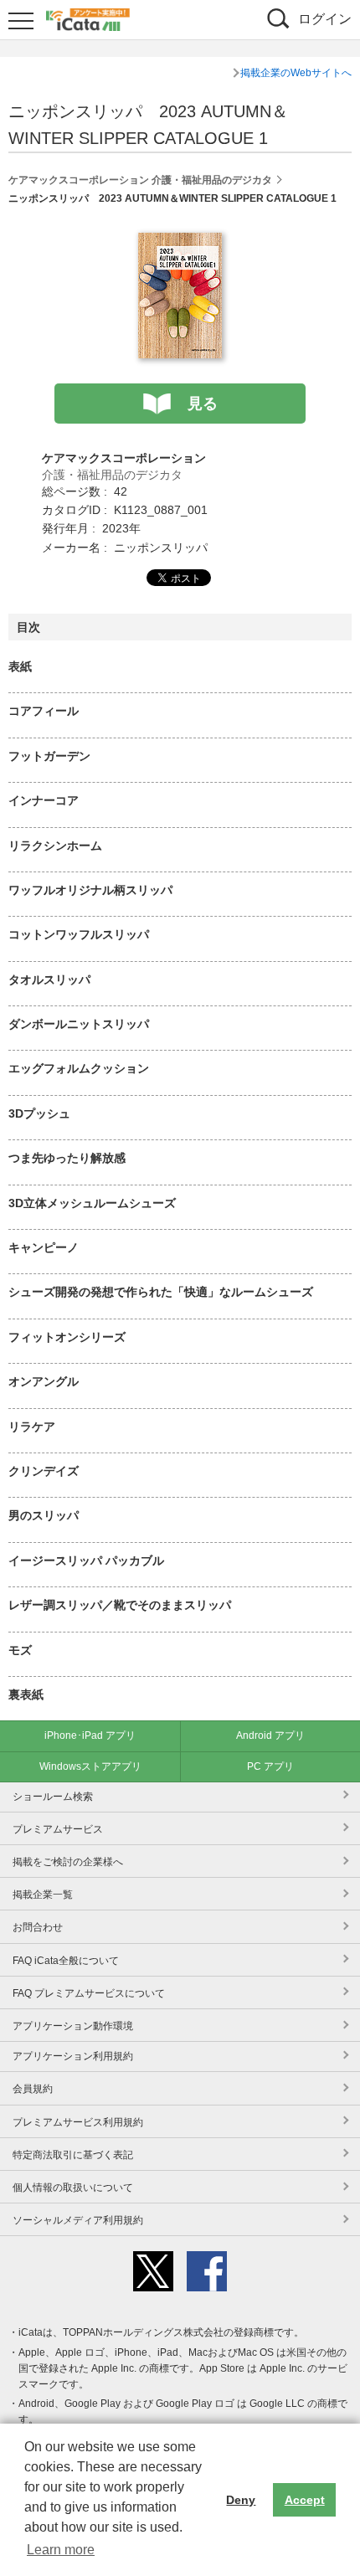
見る (203, 404)
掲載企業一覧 (43, 1895)
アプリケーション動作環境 (73, 2026)
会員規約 (33, 2089)
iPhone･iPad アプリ (90, 1735)
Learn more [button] (61, 2550)
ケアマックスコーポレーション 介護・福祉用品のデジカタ (140, 180)
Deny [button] (241, 2500)
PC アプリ (270, 1766)
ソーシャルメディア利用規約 (78, 2220)
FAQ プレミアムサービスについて (89, 1993)
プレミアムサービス (58, 1829)
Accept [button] (305, 2500)
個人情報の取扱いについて (73, 2188)
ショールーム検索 (53, 1797)
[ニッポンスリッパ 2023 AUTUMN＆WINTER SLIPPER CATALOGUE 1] (180, 242)
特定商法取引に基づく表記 (73, 2155)
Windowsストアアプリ (90, 1766)
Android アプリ (270, 1735)
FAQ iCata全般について (66, 1961)
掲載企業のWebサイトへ (296, 73)
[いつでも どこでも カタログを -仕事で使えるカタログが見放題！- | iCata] (88, 18)
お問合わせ (38, 1927)
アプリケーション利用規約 (73, 2056)
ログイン (325, 19)
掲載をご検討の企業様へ (68, 1862)
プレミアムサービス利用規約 (78, 2122)
